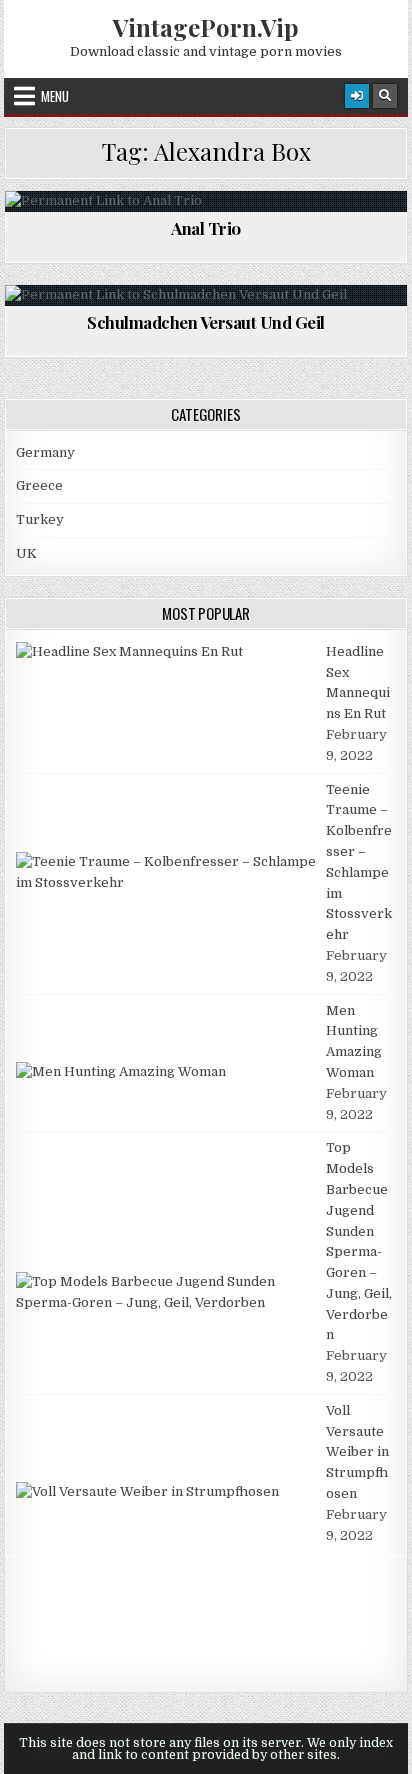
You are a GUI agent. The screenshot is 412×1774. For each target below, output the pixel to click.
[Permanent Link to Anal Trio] (206, 201)
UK (26, 553)
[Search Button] (385, 96)
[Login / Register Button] (357, 96)
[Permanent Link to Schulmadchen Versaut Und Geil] (206, 295)
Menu (55, 96)
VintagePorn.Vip (206, 27)
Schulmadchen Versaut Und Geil (206, 322)
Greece (39, 485)
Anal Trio (206, 228)
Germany (45, 452)
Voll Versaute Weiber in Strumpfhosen (357, 1452)
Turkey (40, 519)
